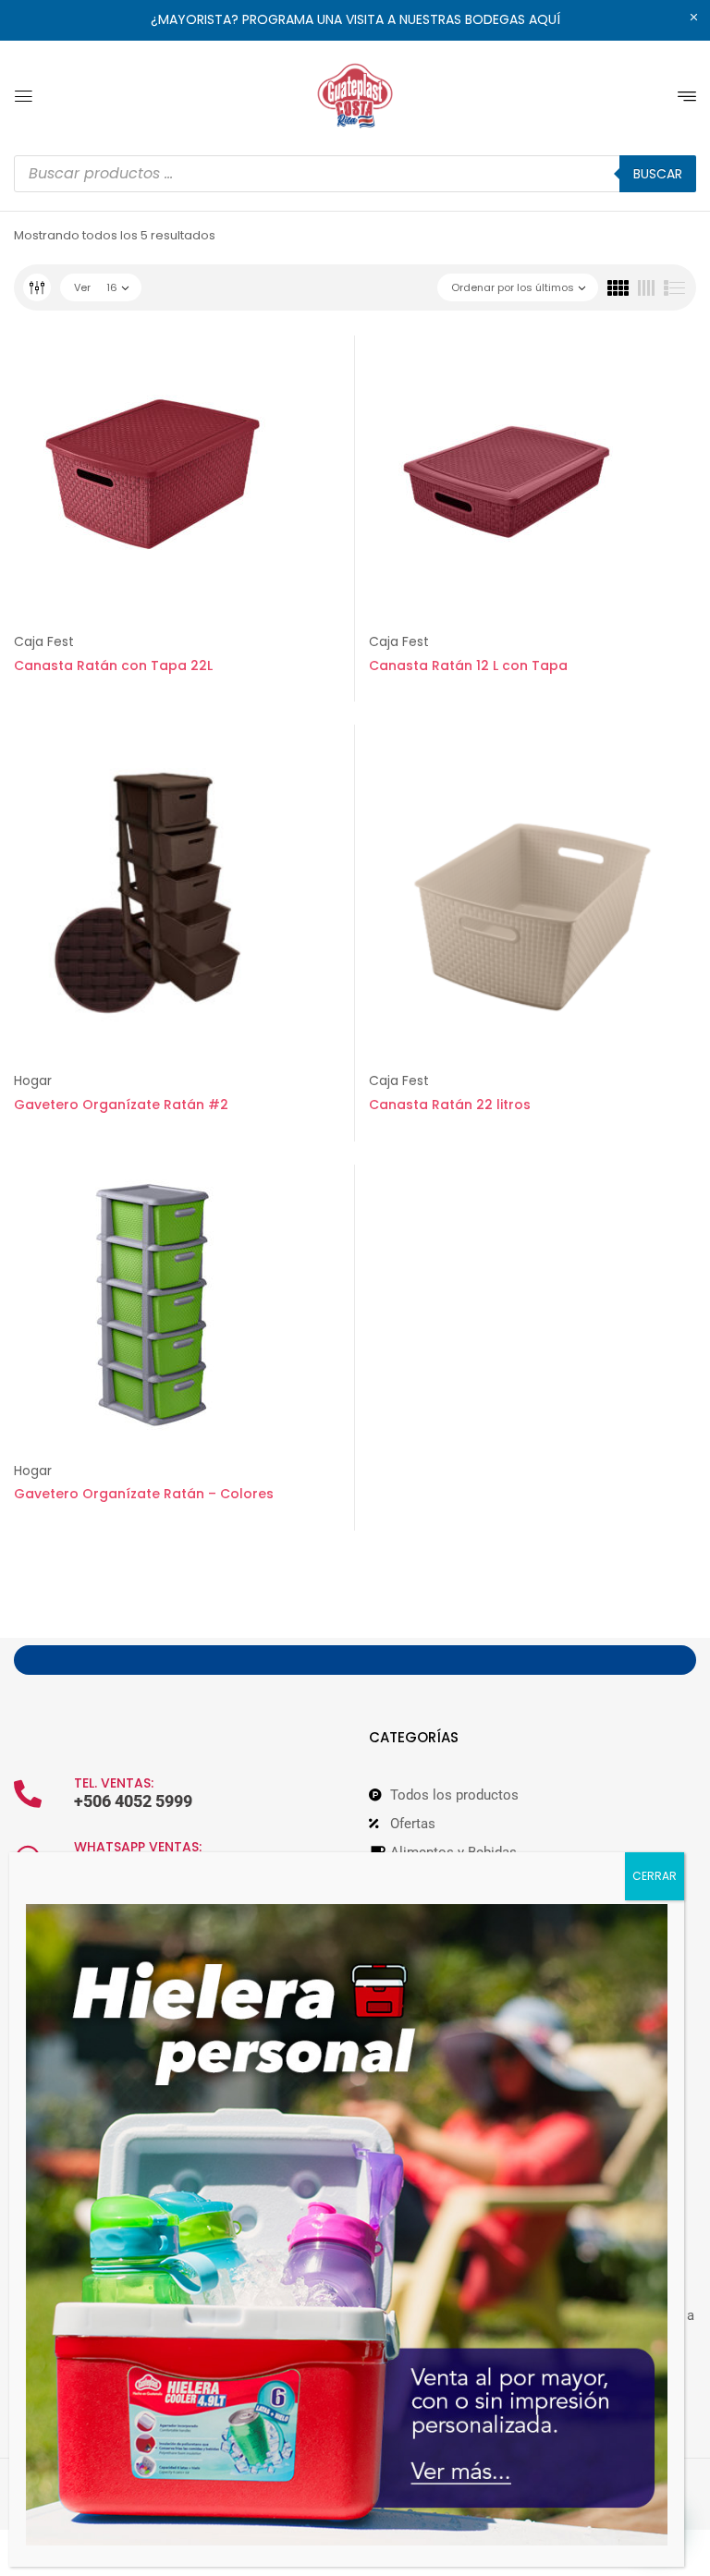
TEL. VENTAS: (114, 1783)
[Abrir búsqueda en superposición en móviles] (355, 174)
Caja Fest (44, 641)
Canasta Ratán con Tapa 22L (113, 665)
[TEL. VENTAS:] (28, 1794)
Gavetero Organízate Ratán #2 (121, 1105)
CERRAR (655, 1876)
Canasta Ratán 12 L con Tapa (468, 665)
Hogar (33, 1080)
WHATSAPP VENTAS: (138, 1847)
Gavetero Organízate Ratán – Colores (144, 1494)
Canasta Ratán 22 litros (450, 1105)
